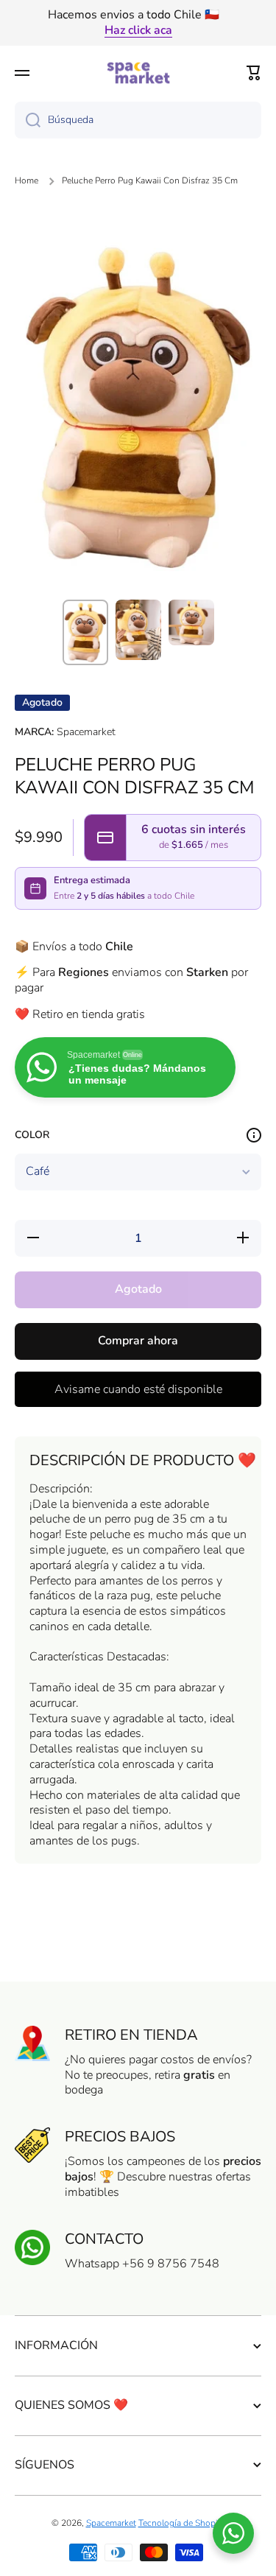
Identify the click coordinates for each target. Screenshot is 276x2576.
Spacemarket (111, 2523)
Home (26, 181)
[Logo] (138, 73)
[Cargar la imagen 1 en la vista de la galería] (85, 632)
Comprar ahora (138, 1341)
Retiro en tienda (131, 2035)
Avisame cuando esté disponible (138, 1389)
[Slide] (254, 1135)
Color (32, 1135)
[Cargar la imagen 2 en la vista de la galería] (138, 630)
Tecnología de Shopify (182, 2523)
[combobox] (138, 120)
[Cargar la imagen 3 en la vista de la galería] (191, 622)
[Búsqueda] (28, 120)
